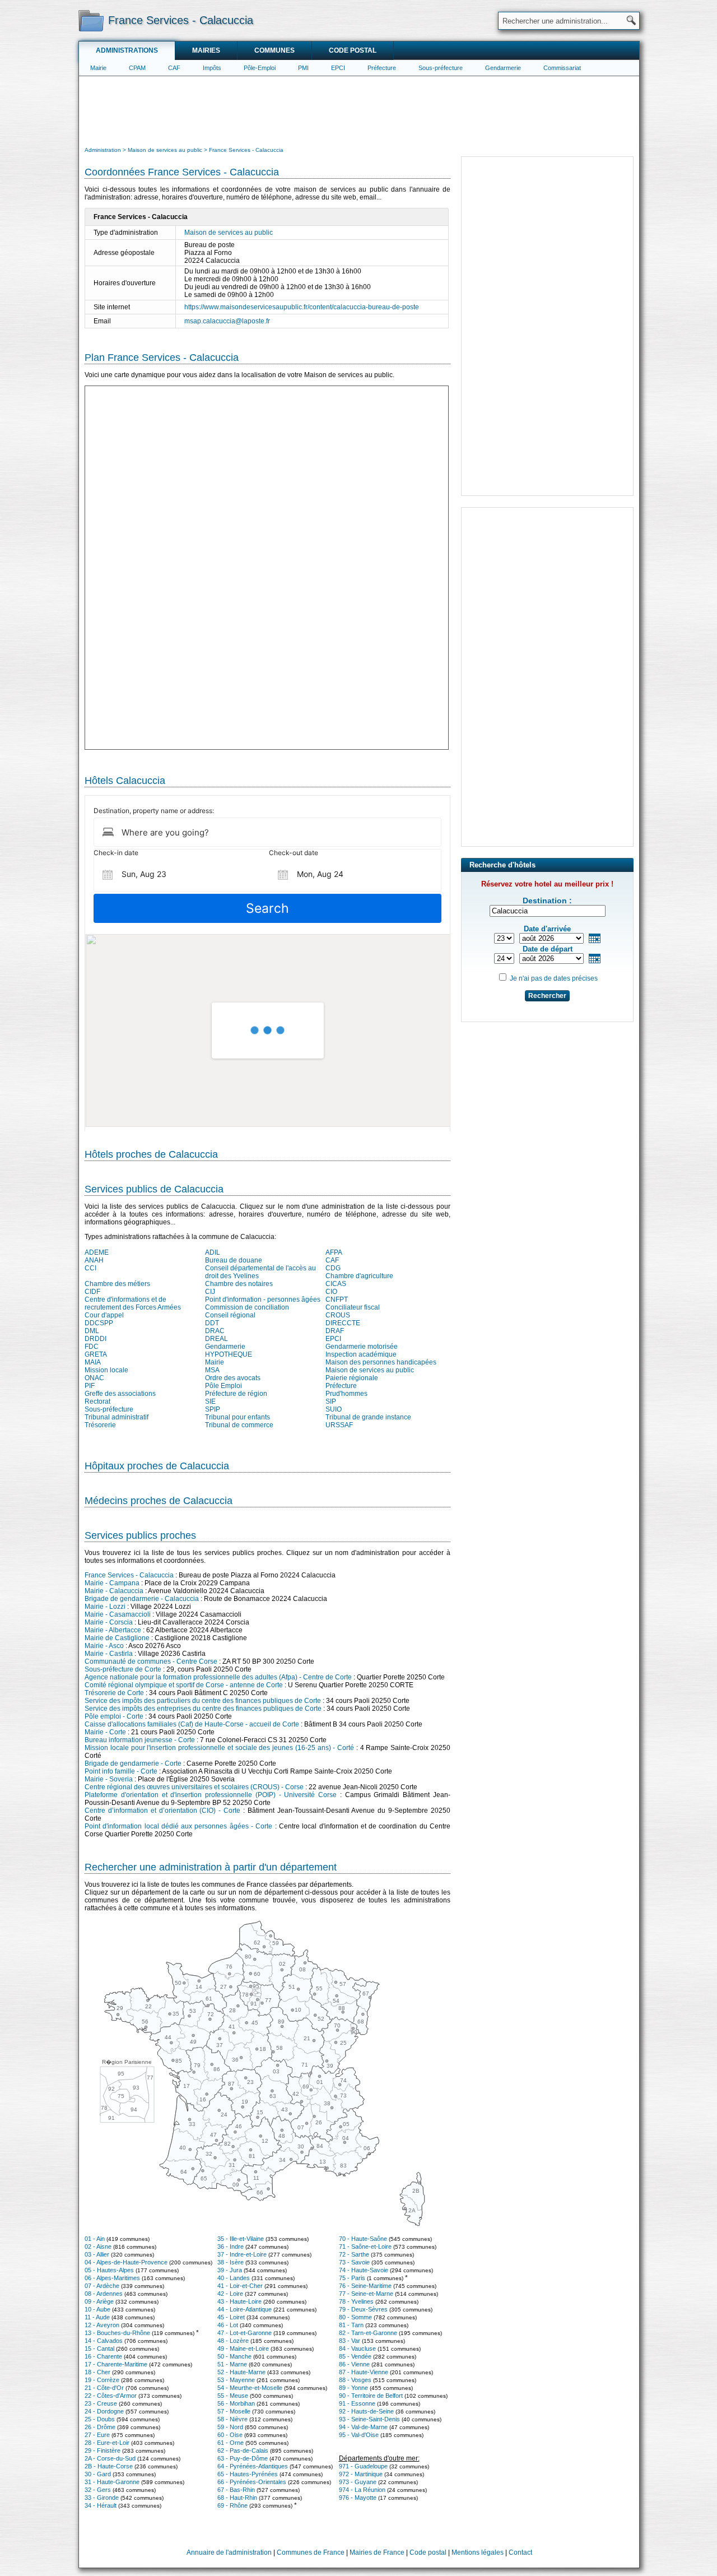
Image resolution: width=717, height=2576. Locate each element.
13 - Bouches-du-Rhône (117, 2333)
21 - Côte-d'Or (104, 2388)
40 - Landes (234, 2278)
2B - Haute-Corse (109, 2466)
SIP (331, 1401)
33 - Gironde (102, 2498)
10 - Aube (97, 2309)
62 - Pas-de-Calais (243, 2450)
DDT (212, 1323)
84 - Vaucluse (357, 2348)
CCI (90, 1268)
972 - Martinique (361, 2474)
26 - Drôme (100, 2427)
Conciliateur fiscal (353, 1307)
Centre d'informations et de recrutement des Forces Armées (133, 1303)
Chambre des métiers (117, 1284)
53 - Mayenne (236, 2380)
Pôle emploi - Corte (114, 1716)
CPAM (137, 68)
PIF (90, 1386)
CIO (331, 1292)
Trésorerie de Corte (114, 1693)
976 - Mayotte (358, 2498)
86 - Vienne (354, 2364)
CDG (333, 1268)
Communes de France (311, 2552)
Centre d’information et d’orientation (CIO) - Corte (162, 1811)
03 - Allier (97, 2254)
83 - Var (350, 2341)
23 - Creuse (101, 2403)
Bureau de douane (234, 1260)
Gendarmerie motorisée (362, 1347)
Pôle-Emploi (260, 68)
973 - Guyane (358, 2482)
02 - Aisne (98, 2247)
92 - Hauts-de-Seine (366, 2411)
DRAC (215, 1331)
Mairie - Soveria (109, 1779)
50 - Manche (234, 2356)
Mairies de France (377, 2552)
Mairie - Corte (105, 1732)
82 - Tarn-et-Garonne (368, 2333)
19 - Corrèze (102, 2380)
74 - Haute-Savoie (364, 2270)
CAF (174, 68)
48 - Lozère (233, 2341)
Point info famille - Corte (121, 1771)
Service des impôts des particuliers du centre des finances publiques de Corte (203, 1701)
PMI (303, 68)
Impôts (212, 68)
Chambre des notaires (239, 1284)
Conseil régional (230, 1315)
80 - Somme (355, 2317)
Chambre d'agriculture (359, 1276)
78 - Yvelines (356, 2301)
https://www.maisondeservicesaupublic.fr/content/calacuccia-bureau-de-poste (302, 307)
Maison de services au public (229, 233)
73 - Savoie (354, 2262)
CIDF (92, 1292)
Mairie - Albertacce (113, 1630)
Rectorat (97, 1401)
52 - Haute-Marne (241, 2372)
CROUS (338, 1315)
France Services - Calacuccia (129, 1575)
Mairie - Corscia (109, 1622)
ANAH (94, 1260)
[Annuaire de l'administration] (91, 20)
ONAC (94, 1378)
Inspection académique (361, 1354)
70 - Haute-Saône (363, 2239)
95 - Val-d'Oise (359, 2435)
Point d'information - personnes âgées (263, 1299)
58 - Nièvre (232, 2419)
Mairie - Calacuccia (114, 1591)
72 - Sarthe (354, 2254)
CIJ (210, 1292)
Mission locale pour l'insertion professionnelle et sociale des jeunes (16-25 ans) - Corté (219, 1748)
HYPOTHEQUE (229, 1354)
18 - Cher (97, 2372)
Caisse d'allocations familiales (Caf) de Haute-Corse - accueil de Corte (192, 1724)
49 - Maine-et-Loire (243, 2348)
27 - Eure (97, 2435)
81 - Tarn (351, 2325)
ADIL (213, 1252)
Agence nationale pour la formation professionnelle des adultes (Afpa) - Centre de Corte (218, 1677)
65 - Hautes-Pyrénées (248, 2474)
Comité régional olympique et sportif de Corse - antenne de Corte (184, 1685)
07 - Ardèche (102, 2286)
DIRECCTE (343, 1323)
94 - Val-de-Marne (363, 2427)
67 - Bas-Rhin (236, 2490)
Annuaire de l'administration (229, 2552)
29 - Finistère (103, 2450)
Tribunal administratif (117, 1417)
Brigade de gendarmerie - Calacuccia (142, 1599)
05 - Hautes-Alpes (109, 2270)
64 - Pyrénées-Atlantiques (253, 2466)
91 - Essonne (357, 2403)
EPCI (338, 68)
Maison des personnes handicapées (381, 1362)
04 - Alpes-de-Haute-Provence (126, 2262)
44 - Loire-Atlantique (245, 2309)
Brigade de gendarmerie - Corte (133, 1763)
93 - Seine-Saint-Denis (369, 2419)
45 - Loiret (231, 2317)
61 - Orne (231, 2443)
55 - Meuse (233, 2396)
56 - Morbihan (236, 2403)
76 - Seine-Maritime (365, 2286)
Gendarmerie (503, 68)
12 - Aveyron (102, 2325)
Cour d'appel (104, 1315)
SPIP (213, 1409)
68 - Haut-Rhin (237, 2498)
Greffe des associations (120, 1394)
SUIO (334, 1409)
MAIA (93, 1362)
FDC (92, 1347)
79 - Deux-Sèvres (363, 2309)
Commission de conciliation (247, 1307)
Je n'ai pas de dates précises (554, 978)
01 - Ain (95, 2239)
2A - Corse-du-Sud (110, 2458)
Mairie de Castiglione (117, 1638)
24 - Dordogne (104, 2411)
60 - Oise (230, 2435)
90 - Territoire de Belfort (371, 2396)
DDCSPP (99, 1323)
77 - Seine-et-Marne (366, 2294)
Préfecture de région (236, 1394)
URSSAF (339, 1425)
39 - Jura (230, 2270)
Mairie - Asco (104, 1646)
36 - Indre (231, 2247)
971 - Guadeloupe (363, 2466)
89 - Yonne (353, 2388)
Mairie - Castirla (109, 1654)
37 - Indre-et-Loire (242, 2254)
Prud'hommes (346, 1394)
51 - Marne (232, 2364)
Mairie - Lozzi (105, 1607)
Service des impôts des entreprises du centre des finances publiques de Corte (203, 1709)
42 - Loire (230, 2294)
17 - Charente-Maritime (116, 2364)
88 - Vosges (355, 2380)
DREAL (217, 1339)
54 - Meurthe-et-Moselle (250, 2388)
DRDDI (96, 1339)
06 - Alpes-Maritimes (112, 2278)
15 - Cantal (99, 2348)
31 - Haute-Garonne (112, 2482)
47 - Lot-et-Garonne (245, 2333)
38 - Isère (231, 2262)
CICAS (336, 1284)
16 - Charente (103, 2356)
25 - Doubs (100, 2419)
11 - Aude (97, 2317)
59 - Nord (230, 2427)
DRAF (335, 1331)
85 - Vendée (355, 2356)
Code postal (353, 50)
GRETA (96, 1354)
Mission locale (106, 1370)
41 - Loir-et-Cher (240, 2286)
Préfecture (382, 68)
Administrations (127, 50)
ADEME (97, 1252)
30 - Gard (98, 2474)
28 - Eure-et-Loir (107, 2443)
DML (92, 1331)
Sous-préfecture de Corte (123, 1669)
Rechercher (547, 996)
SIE (210, 1401)
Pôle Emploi (224, 1386)
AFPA (334, 1252)
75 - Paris (352, 2278)
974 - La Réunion (362, 2490)
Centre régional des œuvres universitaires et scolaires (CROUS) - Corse (194, 1787)
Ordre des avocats (233, 1378)
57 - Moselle (234, 2411)
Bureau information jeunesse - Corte (140, 1740)
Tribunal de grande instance (368, 1417)
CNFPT (337, 1299)
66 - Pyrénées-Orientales (252, 2482)
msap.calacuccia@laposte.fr (227, 321)
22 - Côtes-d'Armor (111, 2396)
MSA (212, 1370)
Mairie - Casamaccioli (118, 1614)
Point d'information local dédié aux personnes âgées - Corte (178, 1826)
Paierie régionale (352, 1378)
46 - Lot (228, 2325)
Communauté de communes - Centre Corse (151, 1661)
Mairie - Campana (112, 1583)
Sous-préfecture (441, 68)
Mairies (206, 50)
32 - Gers (98, 2490)
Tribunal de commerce (239, 1425)
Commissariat (562, 68)
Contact (520, 2552)
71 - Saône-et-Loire (365, 2247)
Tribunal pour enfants (238, 1417)
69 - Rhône (232, 2505)
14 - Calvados (104, 2341)
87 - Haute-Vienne (364, 2372)
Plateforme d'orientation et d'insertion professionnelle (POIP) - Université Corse (211, 1795)
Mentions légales (478, 2552)
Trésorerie (100, 1425)
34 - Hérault (101, 2505)
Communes (274, 50)
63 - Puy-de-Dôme (243, 2458)
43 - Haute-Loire (239, 2301)
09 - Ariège (99, 2301)
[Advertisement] (359, 110)
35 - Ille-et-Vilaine (241, 2239)
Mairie (98, 68)
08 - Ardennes (104, 2294)
